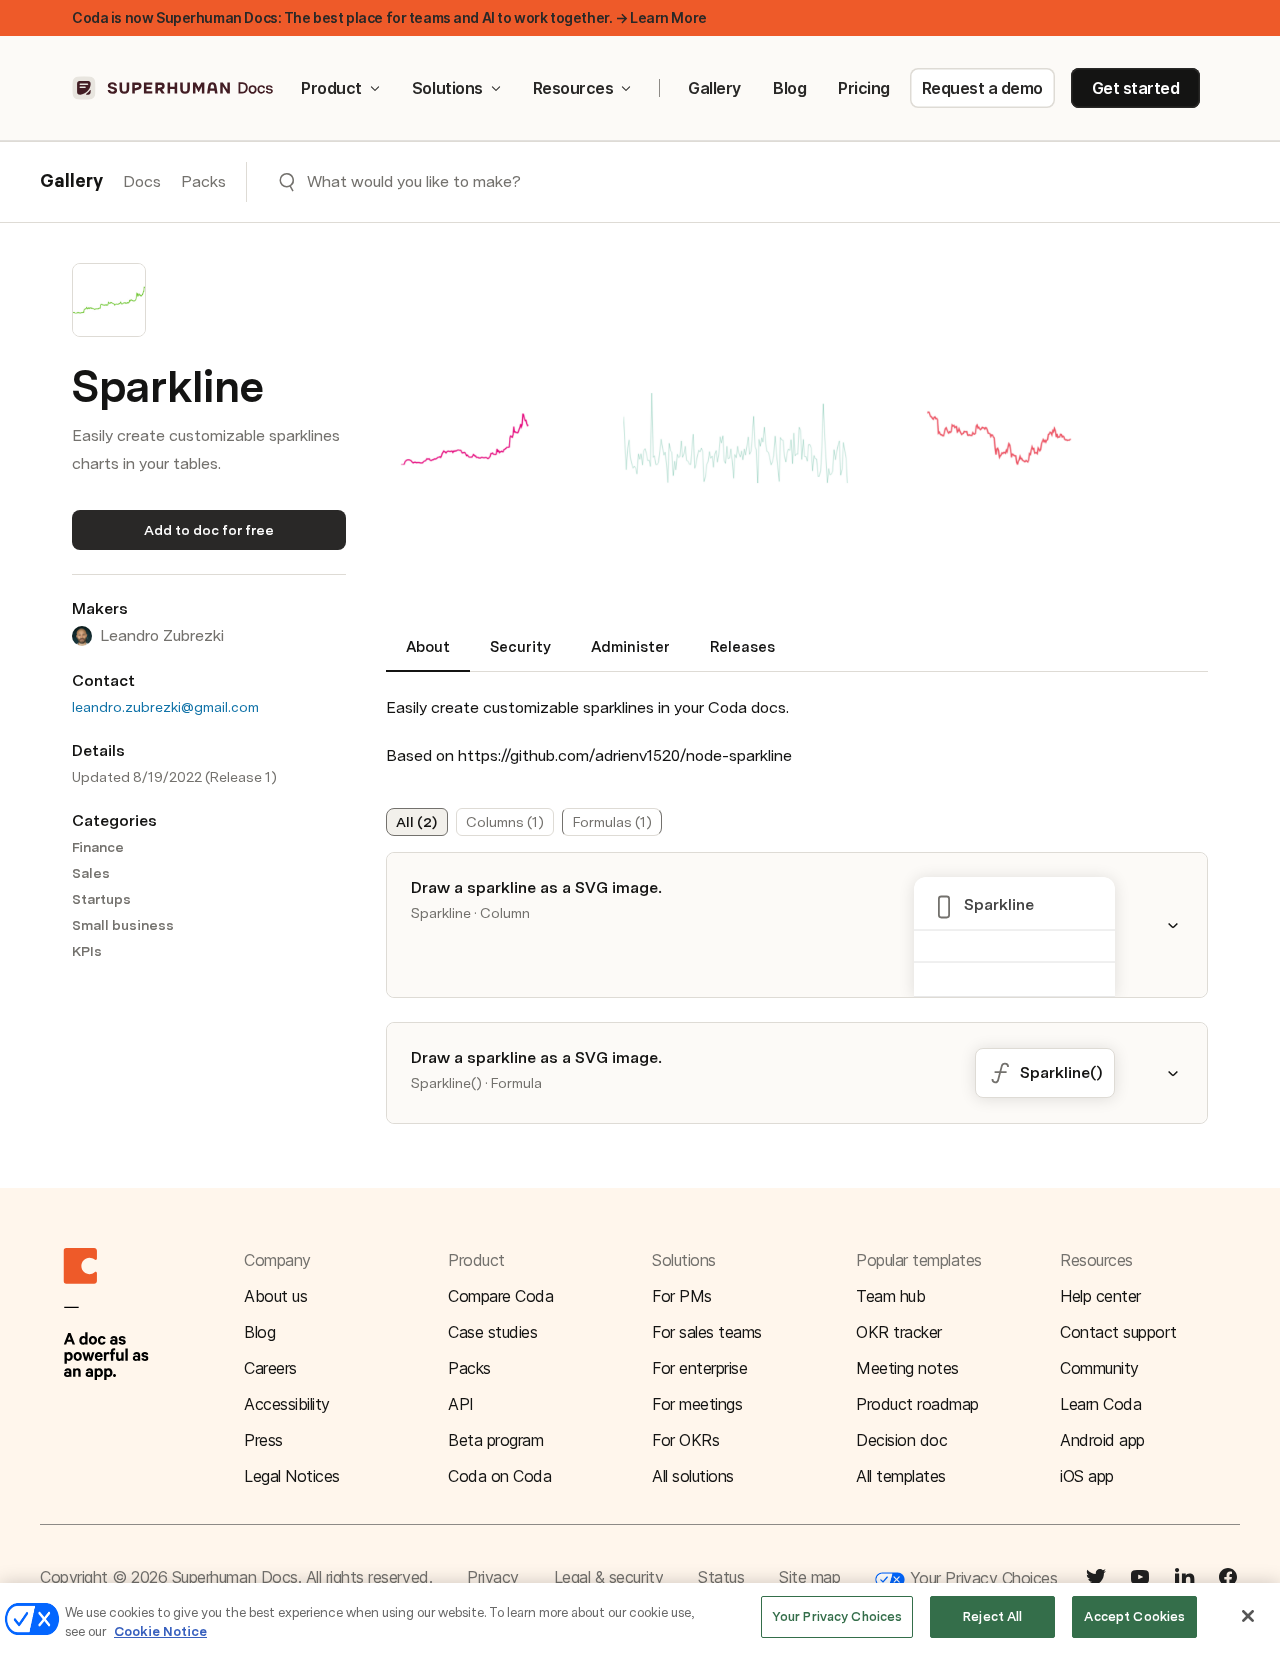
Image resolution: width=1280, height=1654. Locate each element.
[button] (736, 440)
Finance (98, 847)
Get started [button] (1136, 88)
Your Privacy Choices (981, 1578)
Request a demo (982, 88)
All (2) (416, 822)
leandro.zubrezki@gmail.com (165, 707)
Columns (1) (505, 822)
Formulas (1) (612, 822)
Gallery (714, 88)
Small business (123, 925)
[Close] (1248, 1616)
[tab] (428, 655)
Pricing (864, 88)
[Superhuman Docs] (174, 88)
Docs (142, 181)
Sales (91, 873)
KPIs (87, 951)
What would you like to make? (414, 181)
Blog (789, 88)
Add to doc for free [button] (209, 530)
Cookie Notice (160, 1632)
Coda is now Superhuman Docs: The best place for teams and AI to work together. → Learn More (389, 17)
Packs (203, 181)
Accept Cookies (1134, 1616)
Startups (101, 899)
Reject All (992, 1616)
